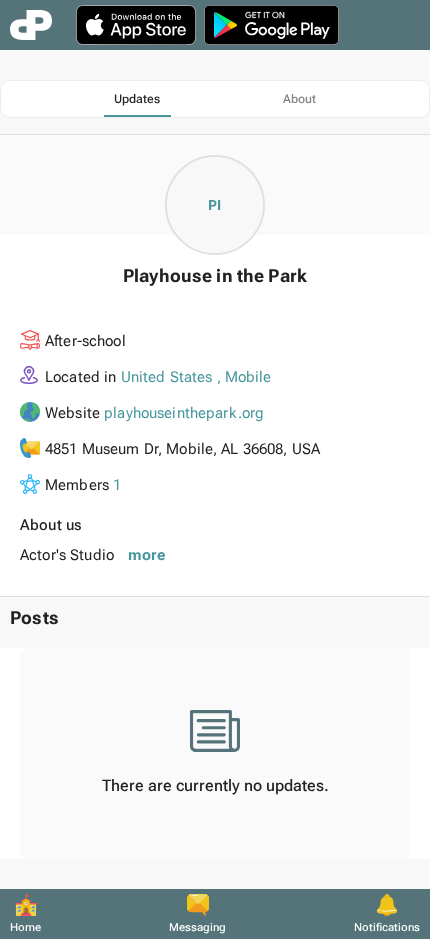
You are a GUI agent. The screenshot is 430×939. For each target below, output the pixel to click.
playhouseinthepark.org (184, 413)
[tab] (137, 99)
